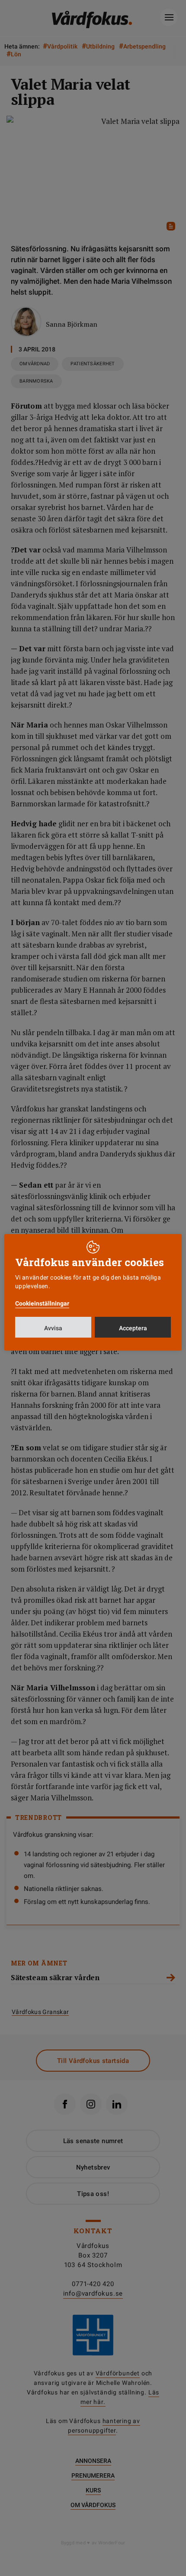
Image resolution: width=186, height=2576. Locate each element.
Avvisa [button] (53, 1328)
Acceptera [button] (133, 1328)
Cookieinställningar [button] (42, 1303)
